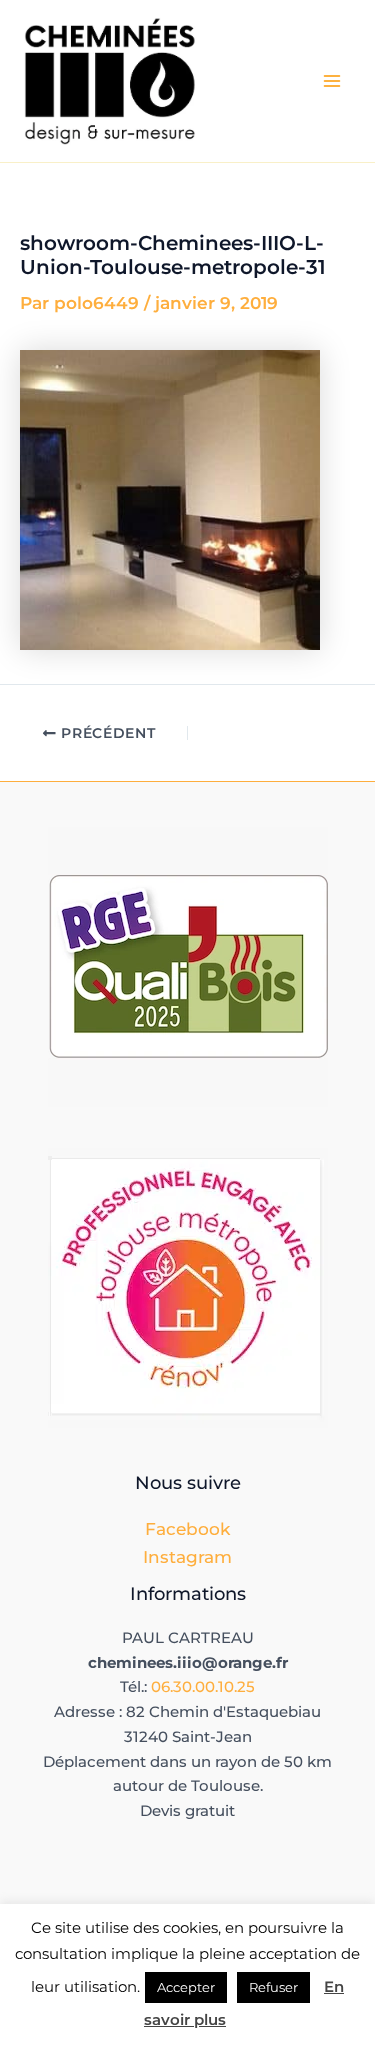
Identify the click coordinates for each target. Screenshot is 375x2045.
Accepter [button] (186, 1987)
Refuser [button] (273, 1987)
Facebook (187, 1529)
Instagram (187, 1557)
